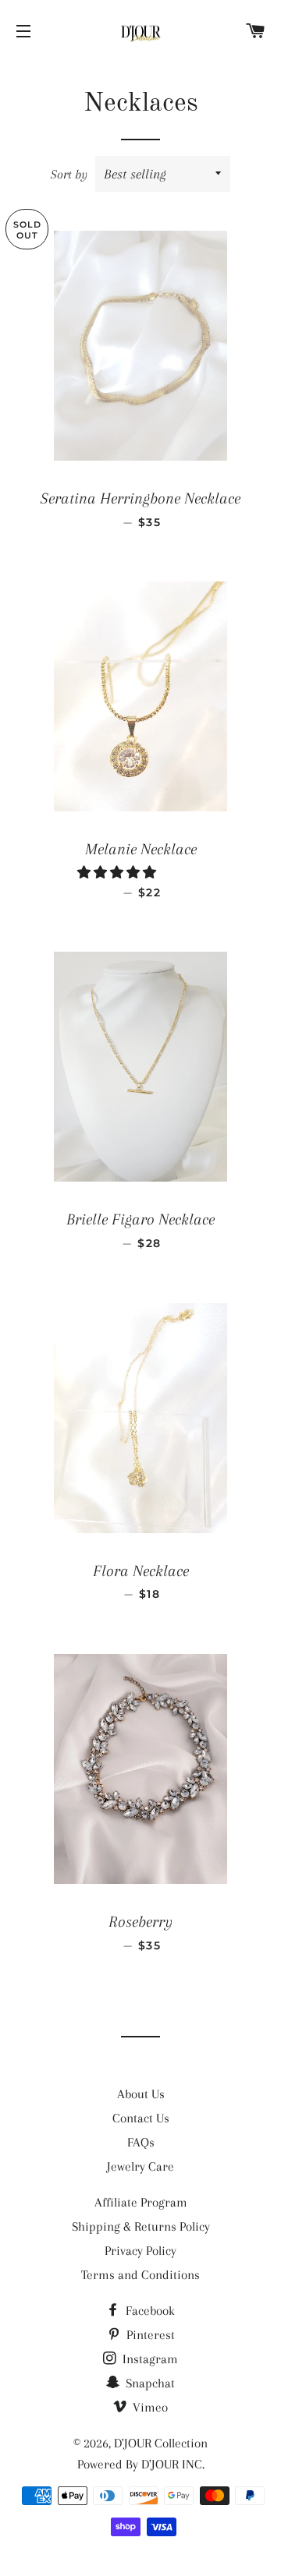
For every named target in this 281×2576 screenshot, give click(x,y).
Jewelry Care (140, 2166)
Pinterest (149, 2335)
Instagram (149, 2359)
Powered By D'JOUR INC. (141, 2464)
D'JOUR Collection (161, 2443)
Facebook (149, 2311)
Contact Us (141, 2118)
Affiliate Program (141, 2202)
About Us (141, 2094)
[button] (118, 873)
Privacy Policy (140, 2251)
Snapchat (149, 2383)
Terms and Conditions (140, 2275)
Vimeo (149, 2407)
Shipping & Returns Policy (141, 2226)
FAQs (141, 2142)
